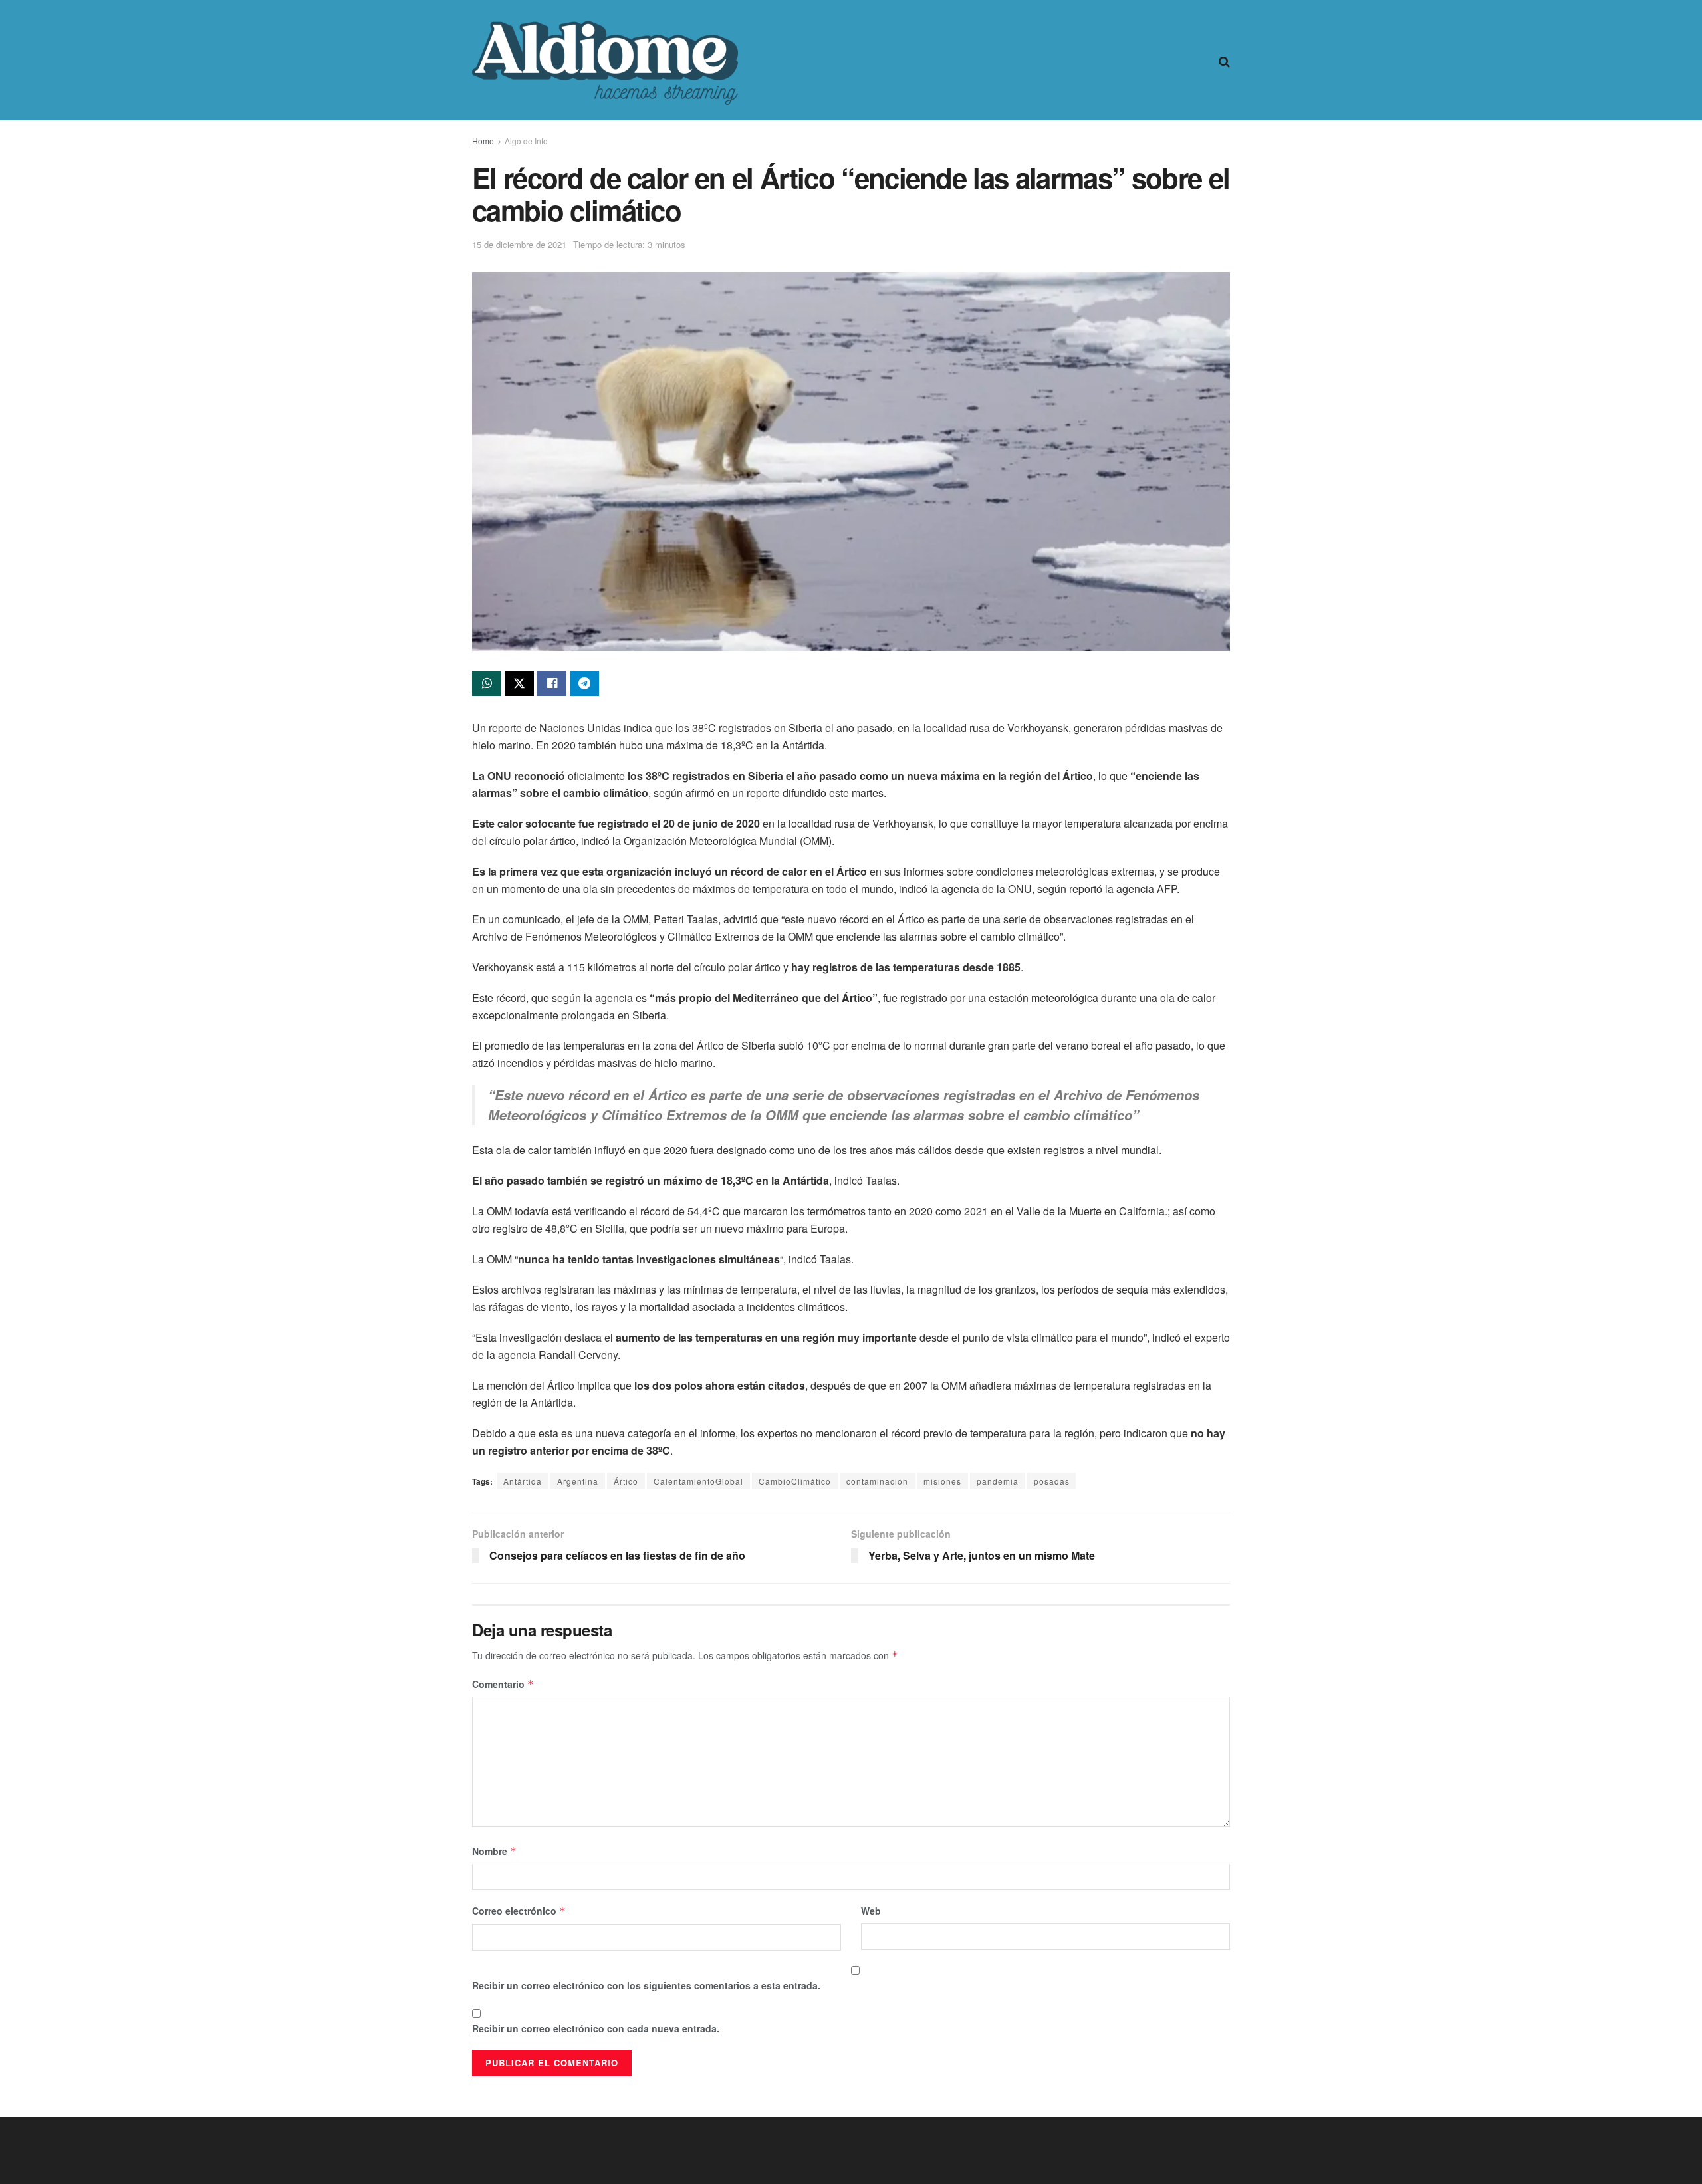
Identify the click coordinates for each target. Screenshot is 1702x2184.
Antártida (523, 1481)
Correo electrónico (519, 1911)
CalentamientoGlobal (698, 1481)
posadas (1052, 1481)
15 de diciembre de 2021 (519, 244)
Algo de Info (526, 141)
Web (871, 1911)
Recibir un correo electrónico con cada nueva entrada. (596, 2028)
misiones (942, 1481)
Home (483, 141)
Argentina (578, 1481)
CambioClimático (795, 1481)
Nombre (494, 1851)
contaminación (877, 1481)
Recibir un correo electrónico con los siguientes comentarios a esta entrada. (646, 1985)
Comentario (503, 1684)
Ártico (626, 1481)
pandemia (998, 1481)
